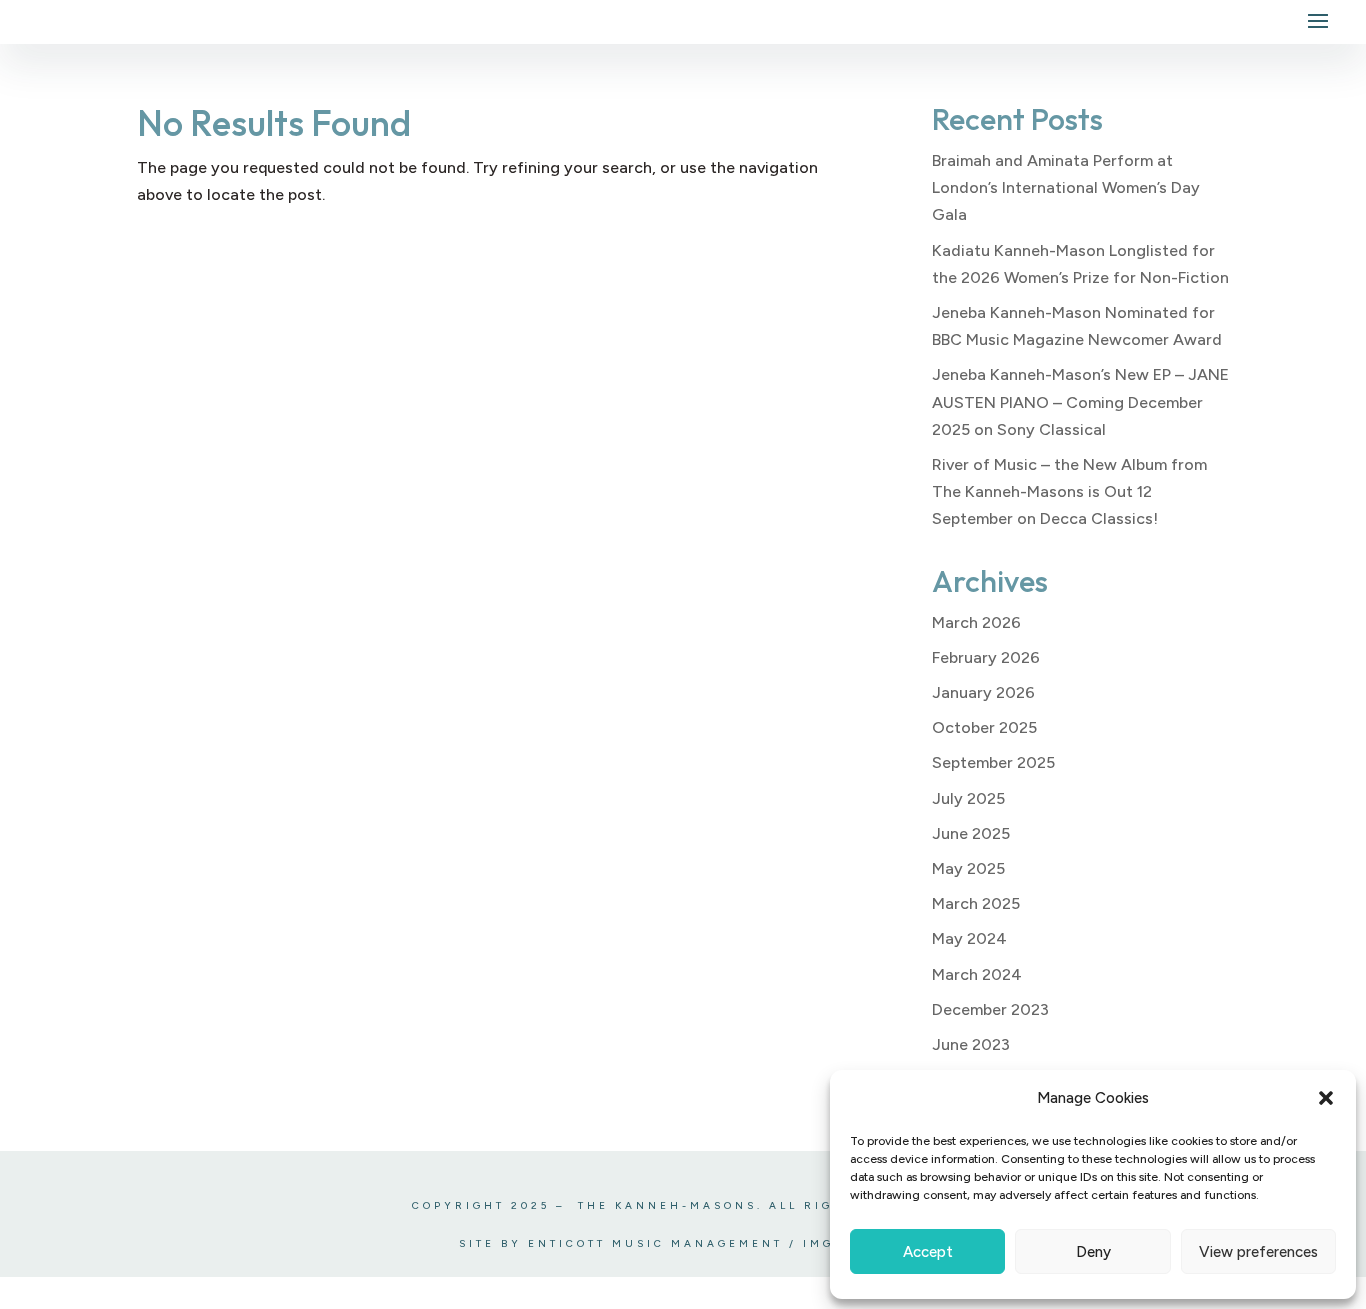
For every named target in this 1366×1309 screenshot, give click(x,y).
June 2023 (971, 1044)
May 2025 (968, 868)
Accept (928, 1252)
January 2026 (983, 692)
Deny (1093, 1252)
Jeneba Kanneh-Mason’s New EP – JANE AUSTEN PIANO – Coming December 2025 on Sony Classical (1080, 401)
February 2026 (986, 657)
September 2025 (993, 762)
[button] (1326, 1098)
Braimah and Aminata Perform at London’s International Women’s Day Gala (1066, 187)
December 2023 (990, 1009)
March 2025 (976, 903)
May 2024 (969, 938)
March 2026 (976, 622)
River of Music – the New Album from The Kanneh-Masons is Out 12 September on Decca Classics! (1069, 491)
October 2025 (984, 727)
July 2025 (968, 798)
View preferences (1258, 1252)
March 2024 (977, 974)
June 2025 (971, 833)
